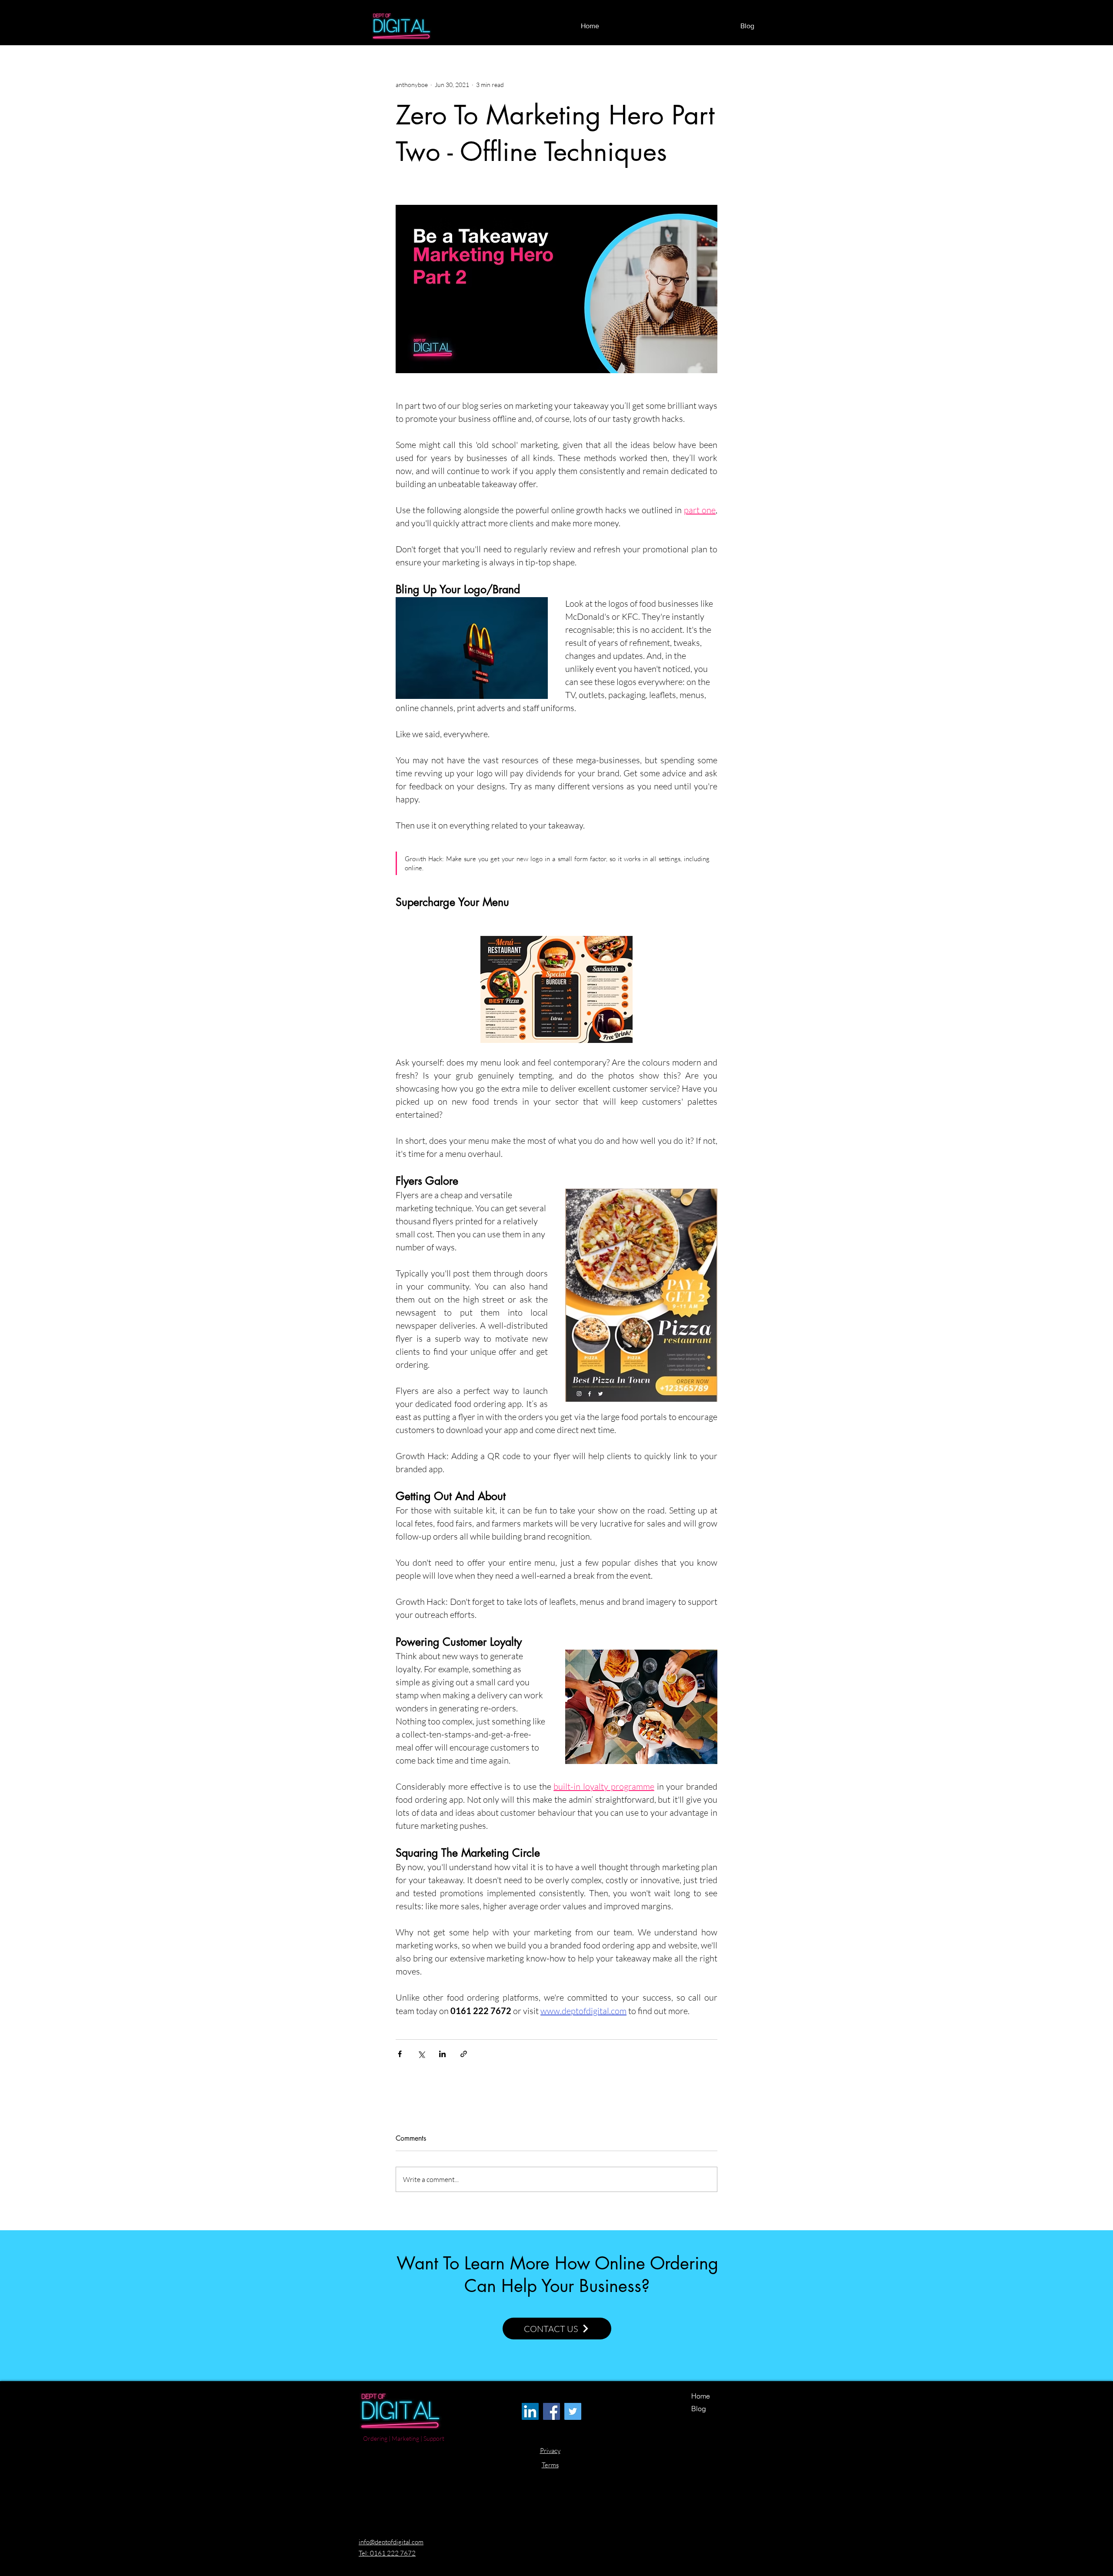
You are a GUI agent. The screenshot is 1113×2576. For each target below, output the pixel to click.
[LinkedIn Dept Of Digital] (530, 2411)
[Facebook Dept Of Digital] (552, 2411)
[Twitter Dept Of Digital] (573, 2411)
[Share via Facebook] (400, 2054)
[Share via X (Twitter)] (421, 2054)
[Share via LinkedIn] (442, 2054)
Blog (699, 2409)
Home (701, 2396)
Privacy (550, 2451)
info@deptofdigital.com (391, 2542)
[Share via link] (464, 2054)
